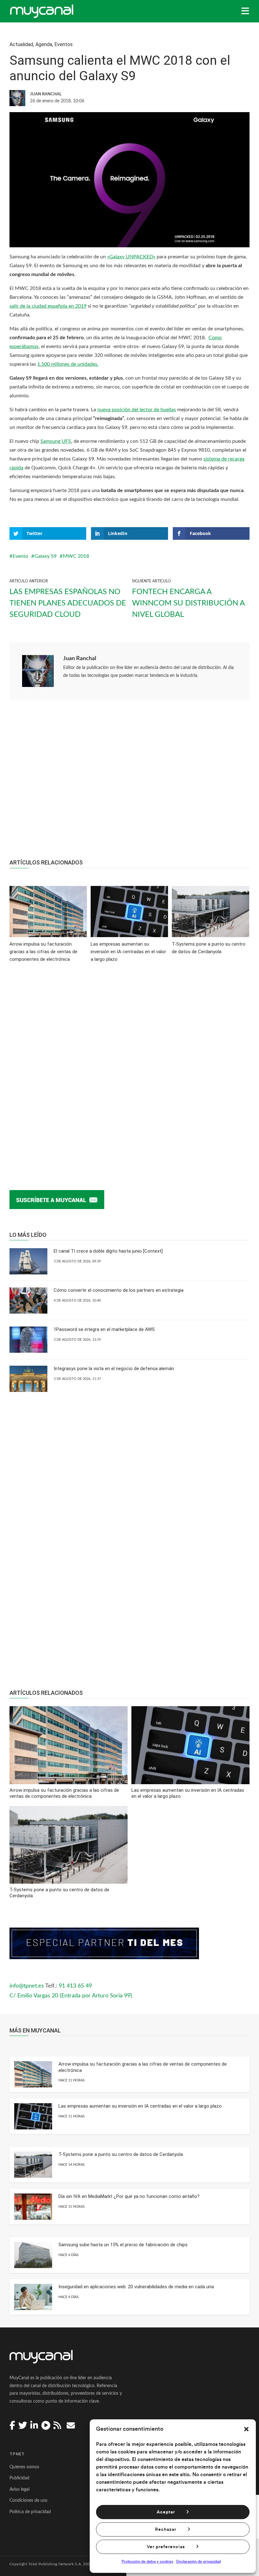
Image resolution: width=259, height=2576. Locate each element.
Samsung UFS (56, 441)
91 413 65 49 (75, 1986)
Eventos (63, 44)
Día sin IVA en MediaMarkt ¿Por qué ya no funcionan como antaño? (129, 2196)
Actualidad (21, 44)
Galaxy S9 (45, 556)
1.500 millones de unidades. (68, 364)
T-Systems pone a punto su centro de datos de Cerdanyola (121, 2154)
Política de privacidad (30, 2512)
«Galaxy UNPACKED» (131, 257)
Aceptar (166, 2512)
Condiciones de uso (28, 2501)
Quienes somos (24, 2467)
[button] (246, 2429)
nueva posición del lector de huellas (137, 410)
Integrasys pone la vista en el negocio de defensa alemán (114, 1369)
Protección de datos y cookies (147, 2561)
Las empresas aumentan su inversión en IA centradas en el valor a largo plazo (140, 2106)
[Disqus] (129, 1067)
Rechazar (166, 2530)
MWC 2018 (76, 556)
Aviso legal (19, 2489)
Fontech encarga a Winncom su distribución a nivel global (188, 603)
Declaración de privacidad (199, 2561)
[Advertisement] (129, 783)
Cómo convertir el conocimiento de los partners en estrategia (119, 1290)
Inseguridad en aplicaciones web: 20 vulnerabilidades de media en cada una (136, 2287)
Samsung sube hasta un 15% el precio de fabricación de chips (123, 2245)
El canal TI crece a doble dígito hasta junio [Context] (108, 1251)
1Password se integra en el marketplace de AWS (104, 1329)
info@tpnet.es (27, 1986)
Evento (20, 556)
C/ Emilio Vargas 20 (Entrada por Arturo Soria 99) (71, 1996)
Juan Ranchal (80, 659)
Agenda (44, 44)
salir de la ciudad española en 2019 (48, 306)
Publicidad (19, 2478)
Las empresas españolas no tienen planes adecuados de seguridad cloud (68, 603)
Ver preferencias (166, 2547)
